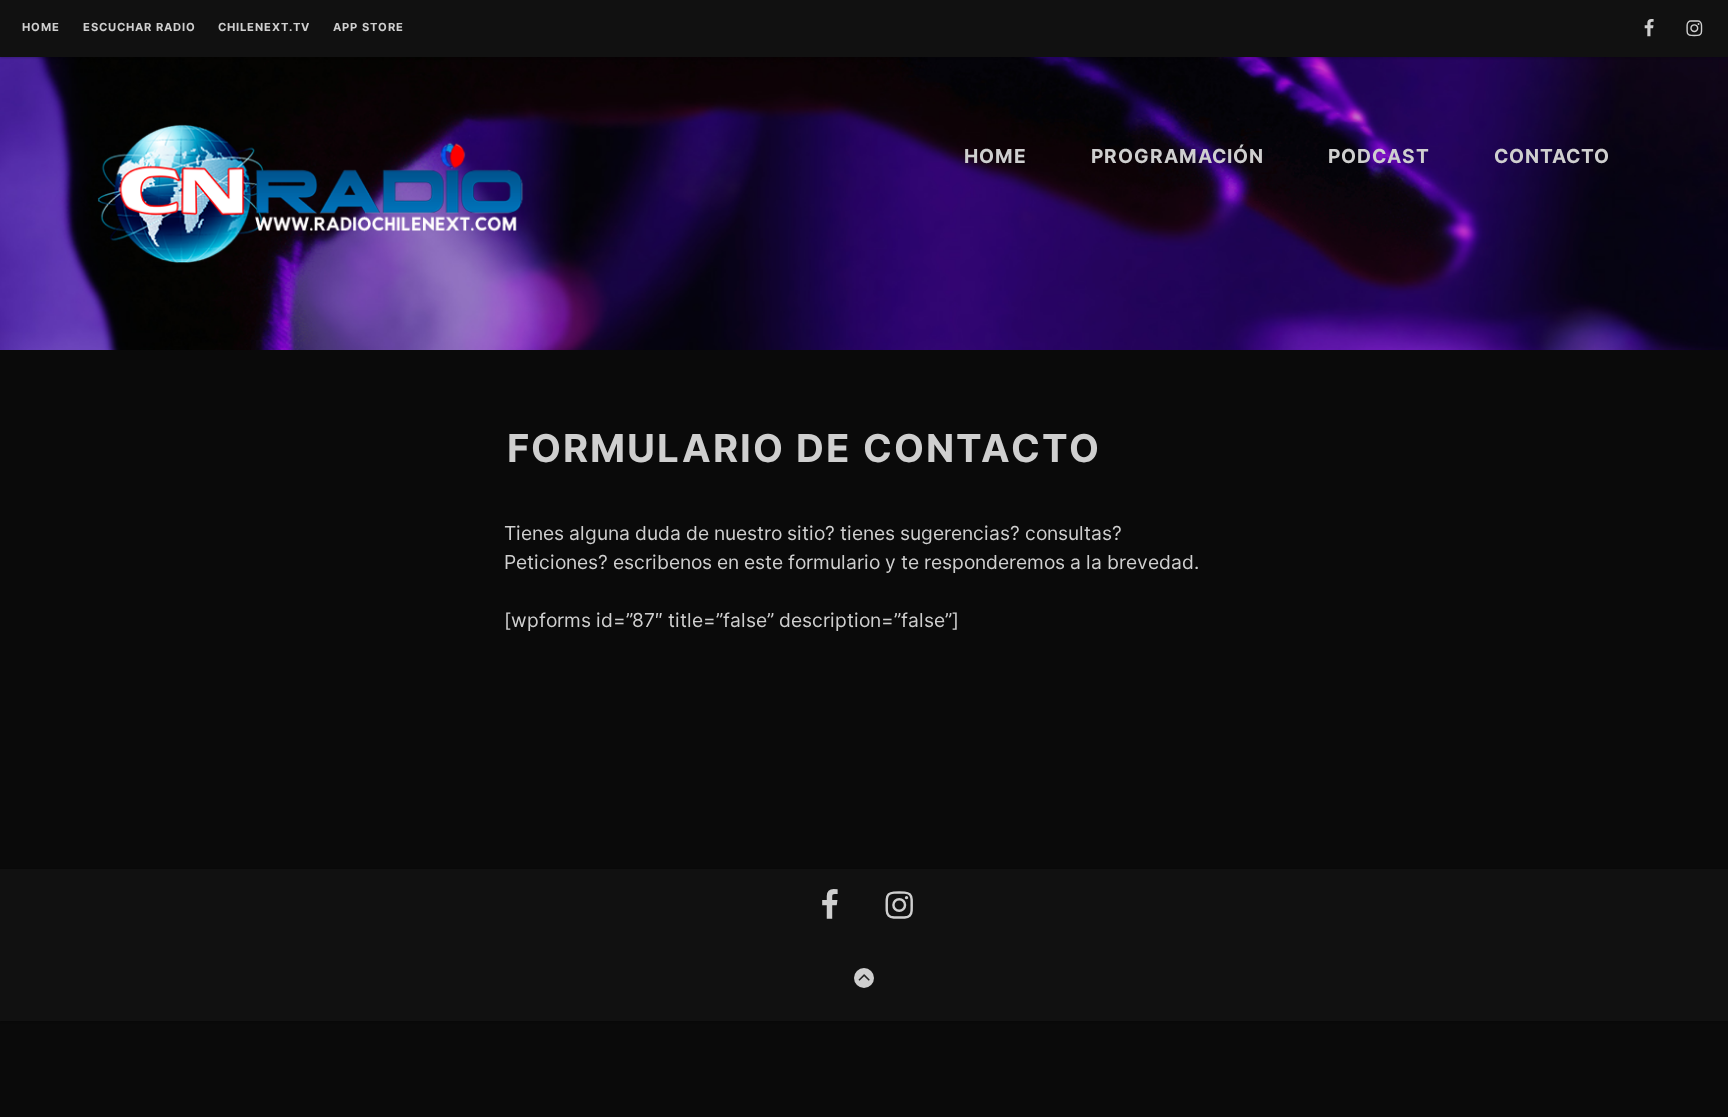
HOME (995, 156)
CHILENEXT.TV (264, 28)
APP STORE (368, 28)
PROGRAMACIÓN (1177, 156)
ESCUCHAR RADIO (139, 28)
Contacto (1552, 156)
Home (41, 28)
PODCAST (1379, 156)
